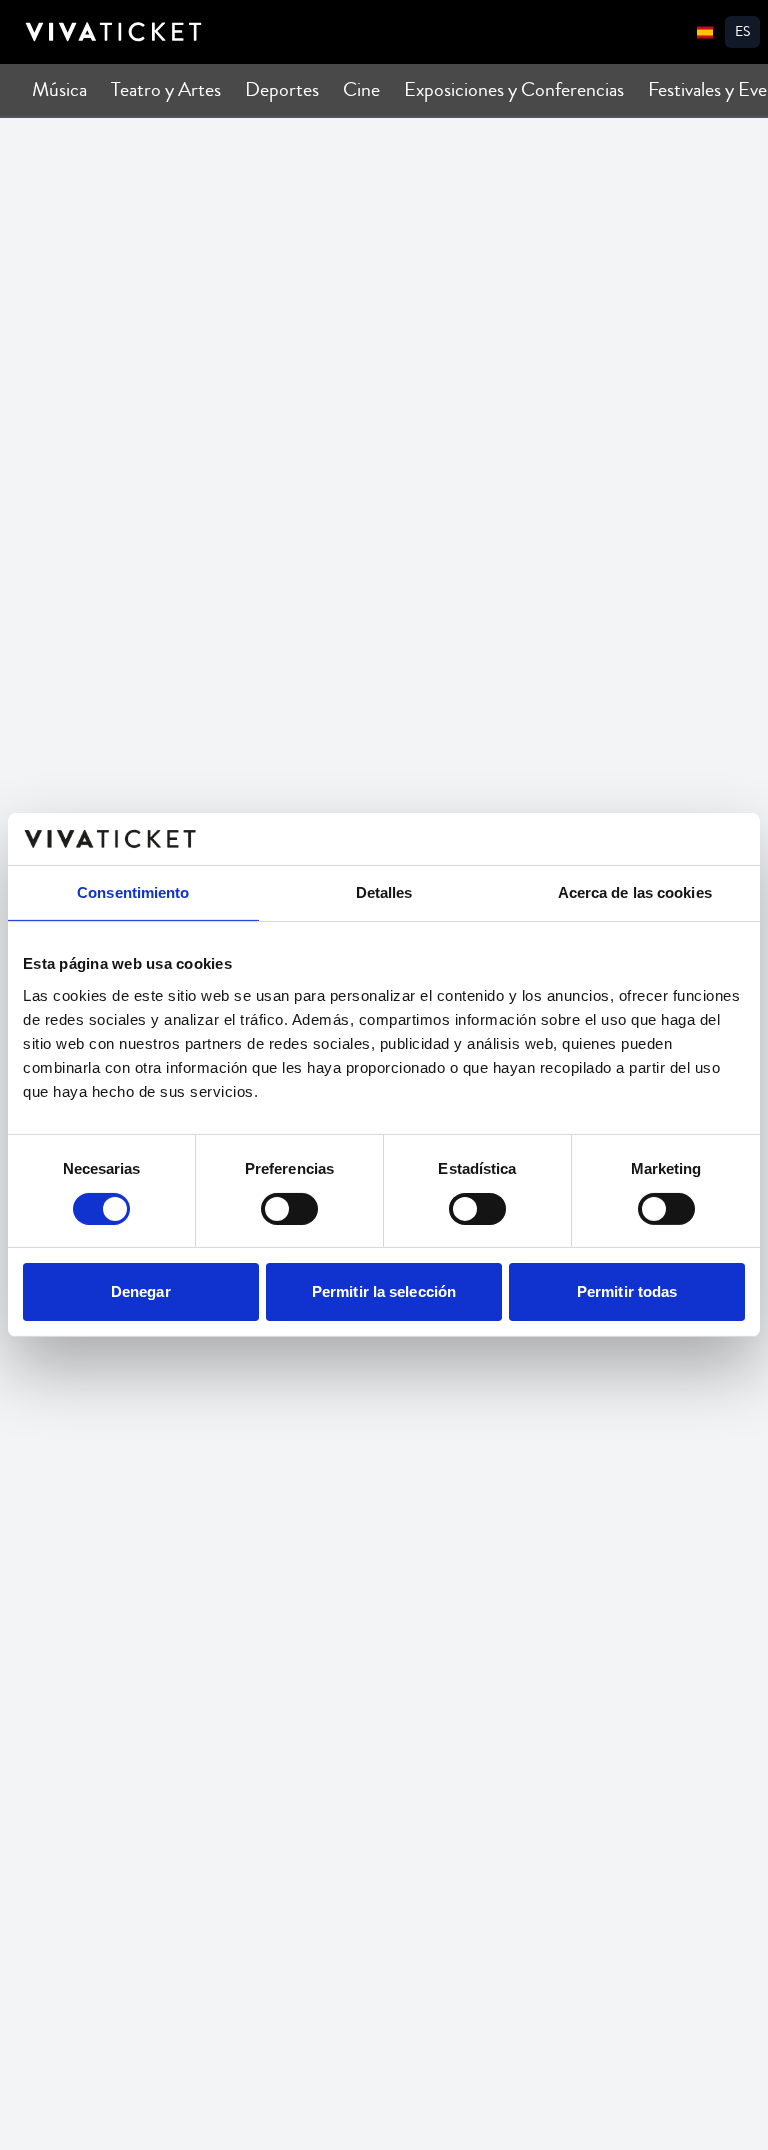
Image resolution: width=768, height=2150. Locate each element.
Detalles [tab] (384, 892)
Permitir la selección (384, 1291)
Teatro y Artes (166, 89)
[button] (742, 32)
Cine (361, 89)
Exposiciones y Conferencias (514, 89)
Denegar (141, 1291)
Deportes (282, 89)
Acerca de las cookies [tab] (635, 892)
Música (59, 89)
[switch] (289, 1209)
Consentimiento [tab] (133, 892)
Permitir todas (627, 1291)
